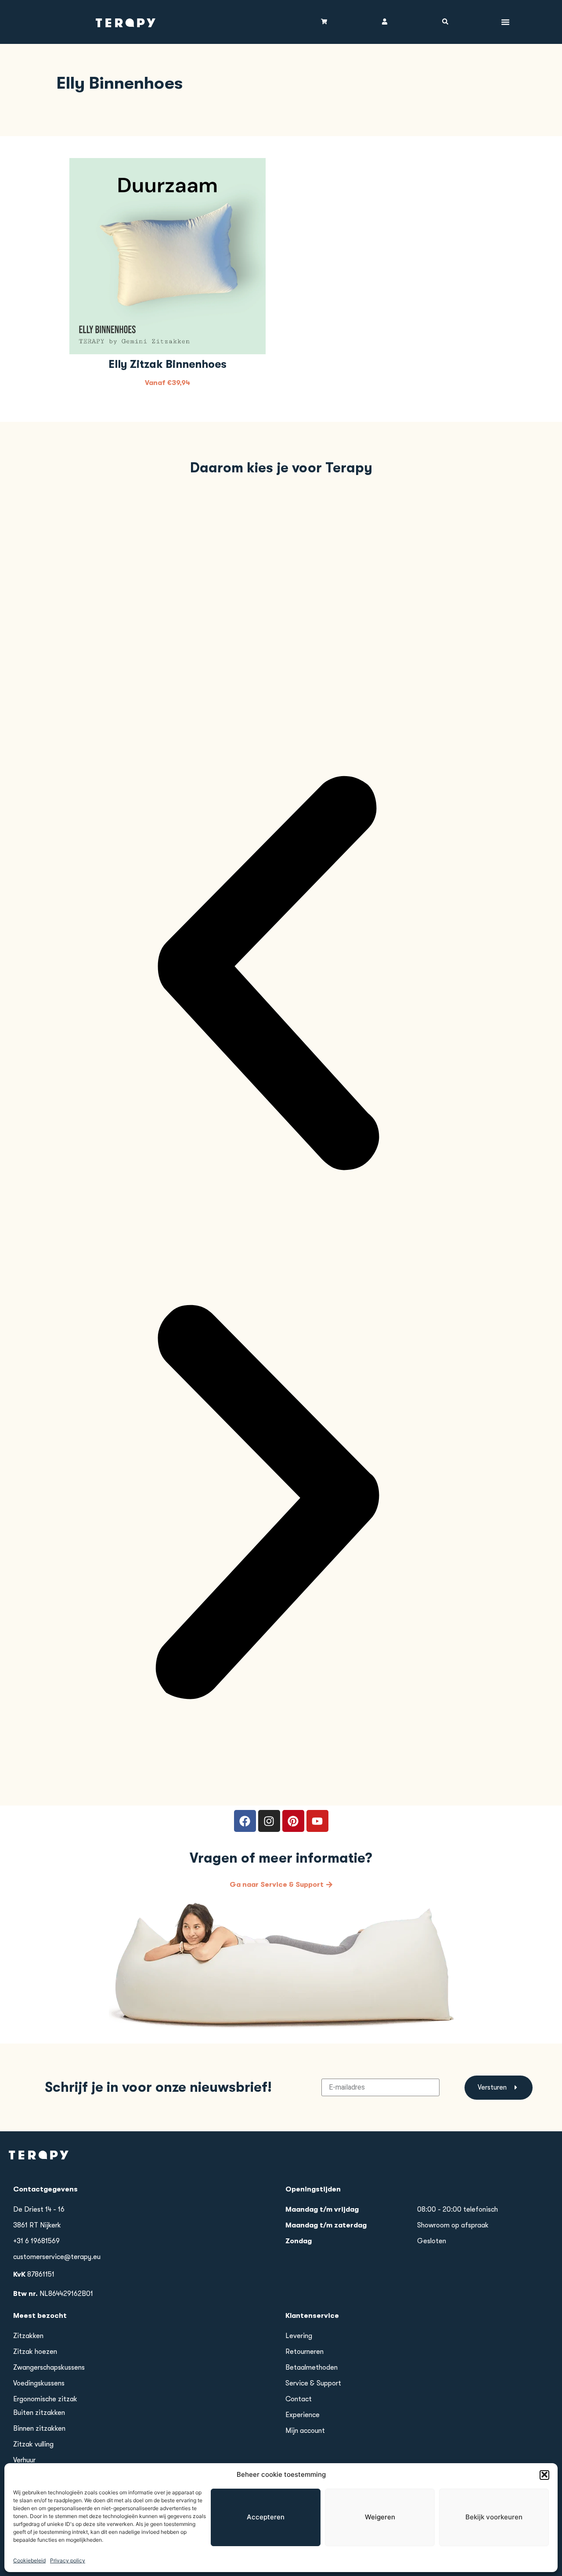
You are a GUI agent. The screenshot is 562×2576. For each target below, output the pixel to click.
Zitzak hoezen (35, 2352)
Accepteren (266, 2517)
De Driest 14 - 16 (39, 2209)
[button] (544, 2475)
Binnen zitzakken (39, 2428)
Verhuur (24, 2460)
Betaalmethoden (312, 2367)
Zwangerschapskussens (49, 2367)
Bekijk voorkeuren (494, 2517)
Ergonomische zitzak (45, 2399)
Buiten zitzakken (39, 2413)
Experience (303, 2415)
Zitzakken (28, 2336)
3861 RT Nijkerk (37, 2225)
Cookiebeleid (29, 2560)
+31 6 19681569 (36, 2241)
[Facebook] (245, 1821)
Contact (299, 2399)
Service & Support (313, 2383)
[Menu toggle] (505, 22)
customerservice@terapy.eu (57, 2257)
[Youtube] (317, 1821)
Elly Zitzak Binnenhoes (168, 364)
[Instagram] (269, 1821)
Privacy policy (68, 2560)
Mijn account (305, 2431)
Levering (299, 2336)
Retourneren (304, 2352)
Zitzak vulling (33, 2444)
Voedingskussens (39, 2383)
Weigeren (380, 2517)
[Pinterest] (293, 1821)
